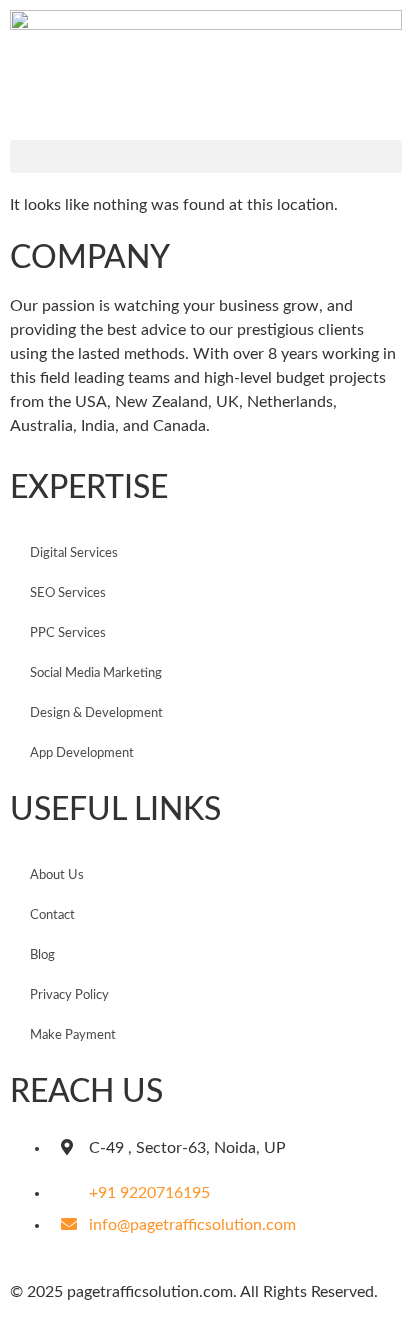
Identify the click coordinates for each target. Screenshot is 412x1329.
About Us (57, 875)
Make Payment (73, 1035)
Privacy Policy (69, 995)
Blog (42, 955)
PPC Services (68, 633)
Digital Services (74, 553)
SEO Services (68, 593)
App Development (82, 753)
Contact (52, 915)
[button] (206, 156)
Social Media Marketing (96, 673)
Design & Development (96, 713)
